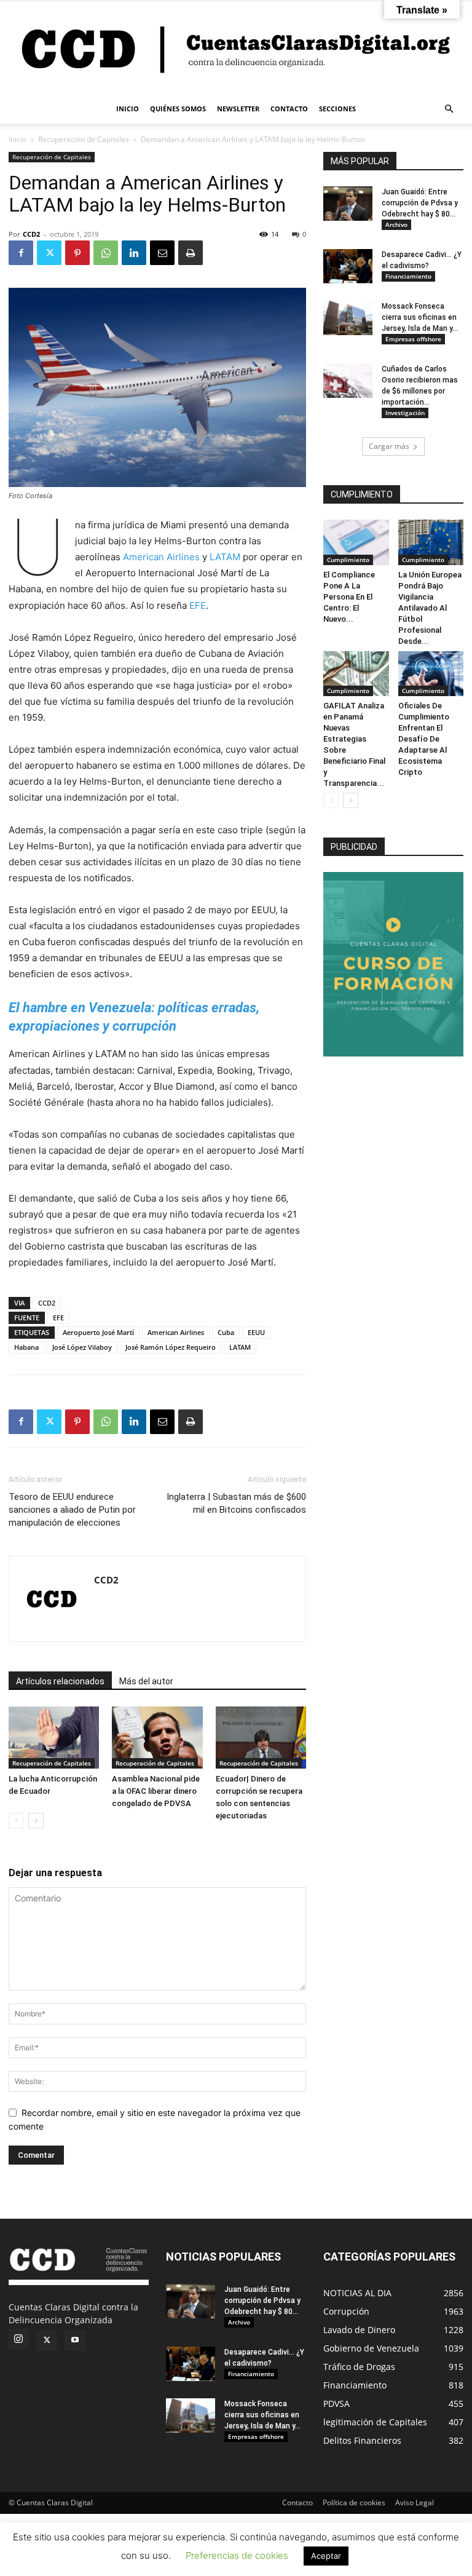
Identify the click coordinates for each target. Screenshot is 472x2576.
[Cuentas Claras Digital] (236, 48)
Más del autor (146, 1681)
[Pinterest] (77, 253)
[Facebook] (21, 253)
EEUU (256, 1332)
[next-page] (36, 1821)
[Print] (191, 253)
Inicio (18, 139)
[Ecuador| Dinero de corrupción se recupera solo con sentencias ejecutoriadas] (261, 1738)
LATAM (225, 557)
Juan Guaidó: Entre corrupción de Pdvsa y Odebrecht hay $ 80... (420, 203)
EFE (198, 605)
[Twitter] (49, 253)
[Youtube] (75, 2340)
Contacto (297, 2503)
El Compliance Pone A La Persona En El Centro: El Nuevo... (349, 597)
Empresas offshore (413, 339)
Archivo (396, 224)
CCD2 (31, 234)
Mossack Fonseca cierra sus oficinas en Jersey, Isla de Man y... (420, 317)
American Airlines (161, 557)
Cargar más (389, 446)
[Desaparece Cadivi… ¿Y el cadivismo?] (348, 266)
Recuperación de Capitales (84, 139)
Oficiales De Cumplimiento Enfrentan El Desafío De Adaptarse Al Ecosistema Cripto (424, 739)
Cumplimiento (348, 560)
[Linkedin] (134, 253)
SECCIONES (337, 109)
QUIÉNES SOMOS (178, 109)
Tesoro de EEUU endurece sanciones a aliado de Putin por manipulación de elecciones (72, 1510)
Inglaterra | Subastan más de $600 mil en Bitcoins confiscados (236, 1503)
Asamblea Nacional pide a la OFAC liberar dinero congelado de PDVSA (156, 1791)
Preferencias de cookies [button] (237, 2555)
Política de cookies (354, 2503)
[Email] (162, 253)
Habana (26, 1347)
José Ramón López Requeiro (171, 1347)
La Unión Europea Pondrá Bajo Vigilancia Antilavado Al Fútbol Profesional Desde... (430, 608)
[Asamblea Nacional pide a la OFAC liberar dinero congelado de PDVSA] (157, 1738)
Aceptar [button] (326, 2556)
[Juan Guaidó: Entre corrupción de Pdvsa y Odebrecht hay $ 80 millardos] (348, 204)
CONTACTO (289, 109)
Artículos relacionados (60, 1681)
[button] (449, 109)
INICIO (128, 109)
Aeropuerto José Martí (98, 1332)
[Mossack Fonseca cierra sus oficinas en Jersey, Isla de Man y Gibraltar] (348, 318)
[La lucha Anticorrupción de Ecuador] (54, 1738)
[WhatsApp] (106, 253)
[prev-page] (16, 1821)
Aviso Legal (415, 2503)
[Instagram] (18, 2339)
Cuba (226, 1332)
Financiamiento (408, 276)
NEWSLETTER (238, 109)
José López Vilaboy (82, 1347)
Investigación (405, 413)
